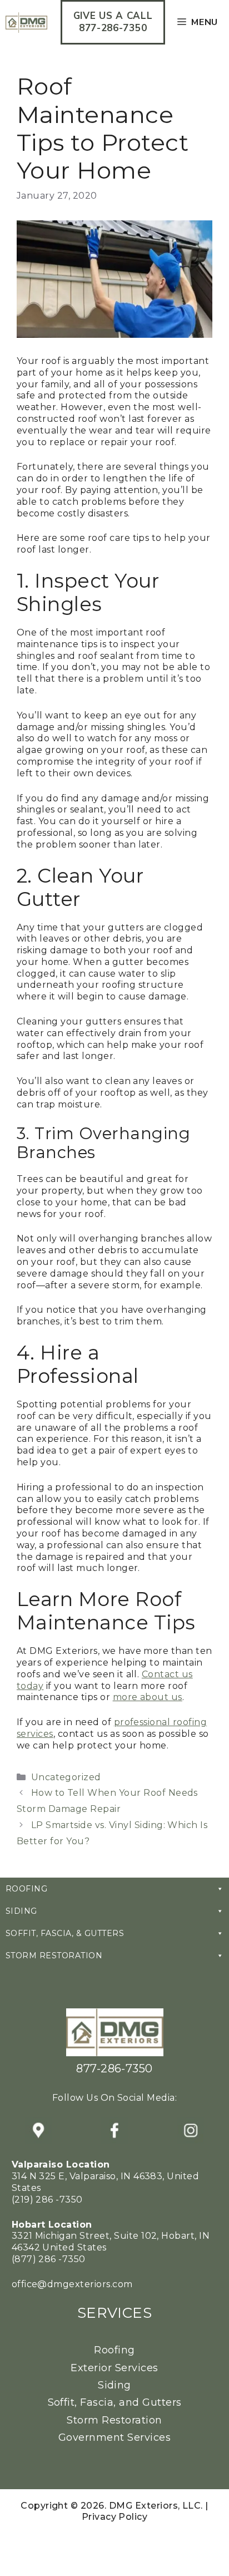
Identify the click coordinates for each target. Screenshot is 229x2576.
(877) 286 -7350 (49, 2259)
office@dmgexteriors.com (72, 2284)
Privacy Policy (115, 2517)
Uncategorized (66, 1777)
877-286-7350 (114, 2068)
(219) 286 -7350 (47, 2200)
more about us (148, 1697)
